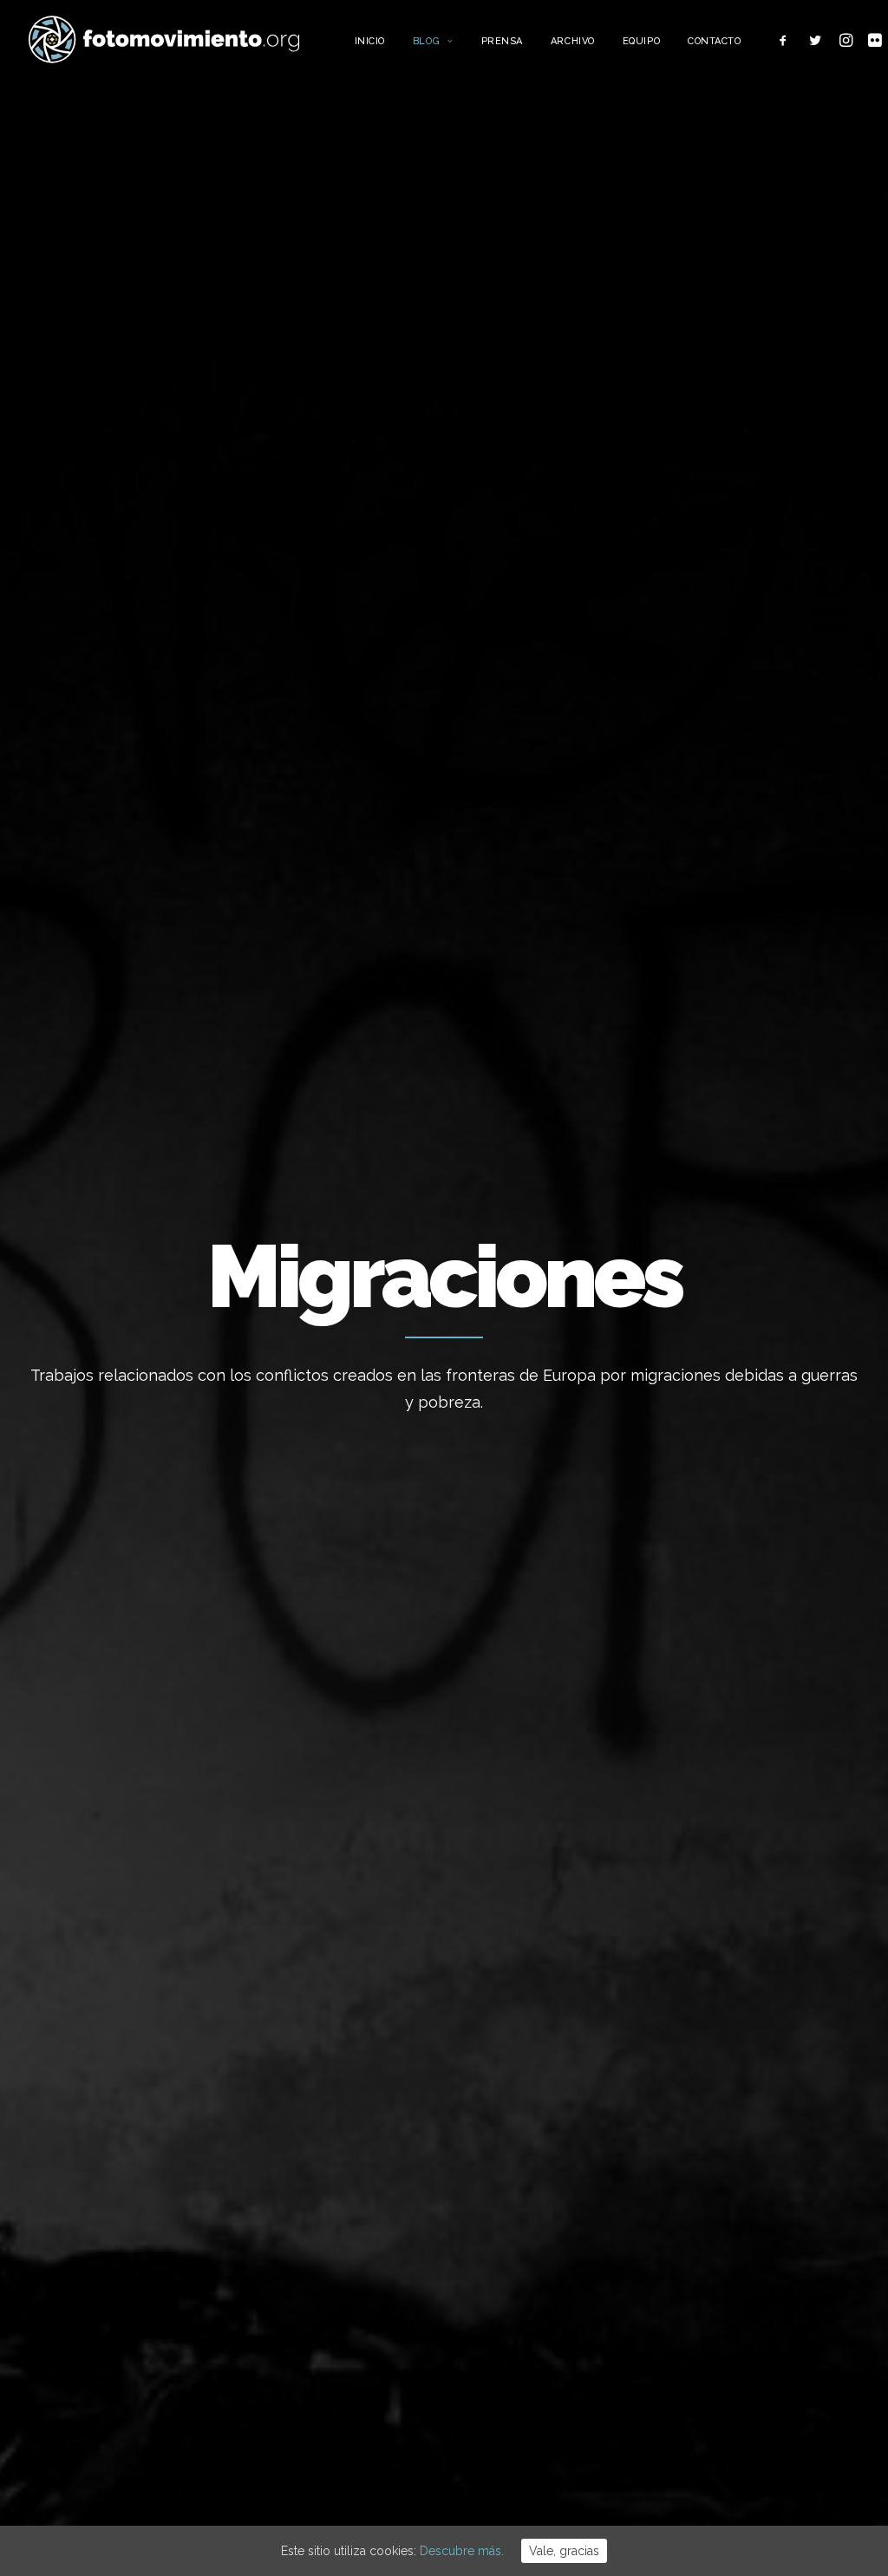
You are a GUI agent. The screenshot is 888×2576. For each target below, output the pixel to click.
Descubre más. (462, 2551)
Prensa (502, 41)
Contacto (714, 41)
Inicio (370, 41)
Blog (426, 41)
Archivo (573, 41)
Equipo (641, 41)
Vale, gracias (564, 2551)
